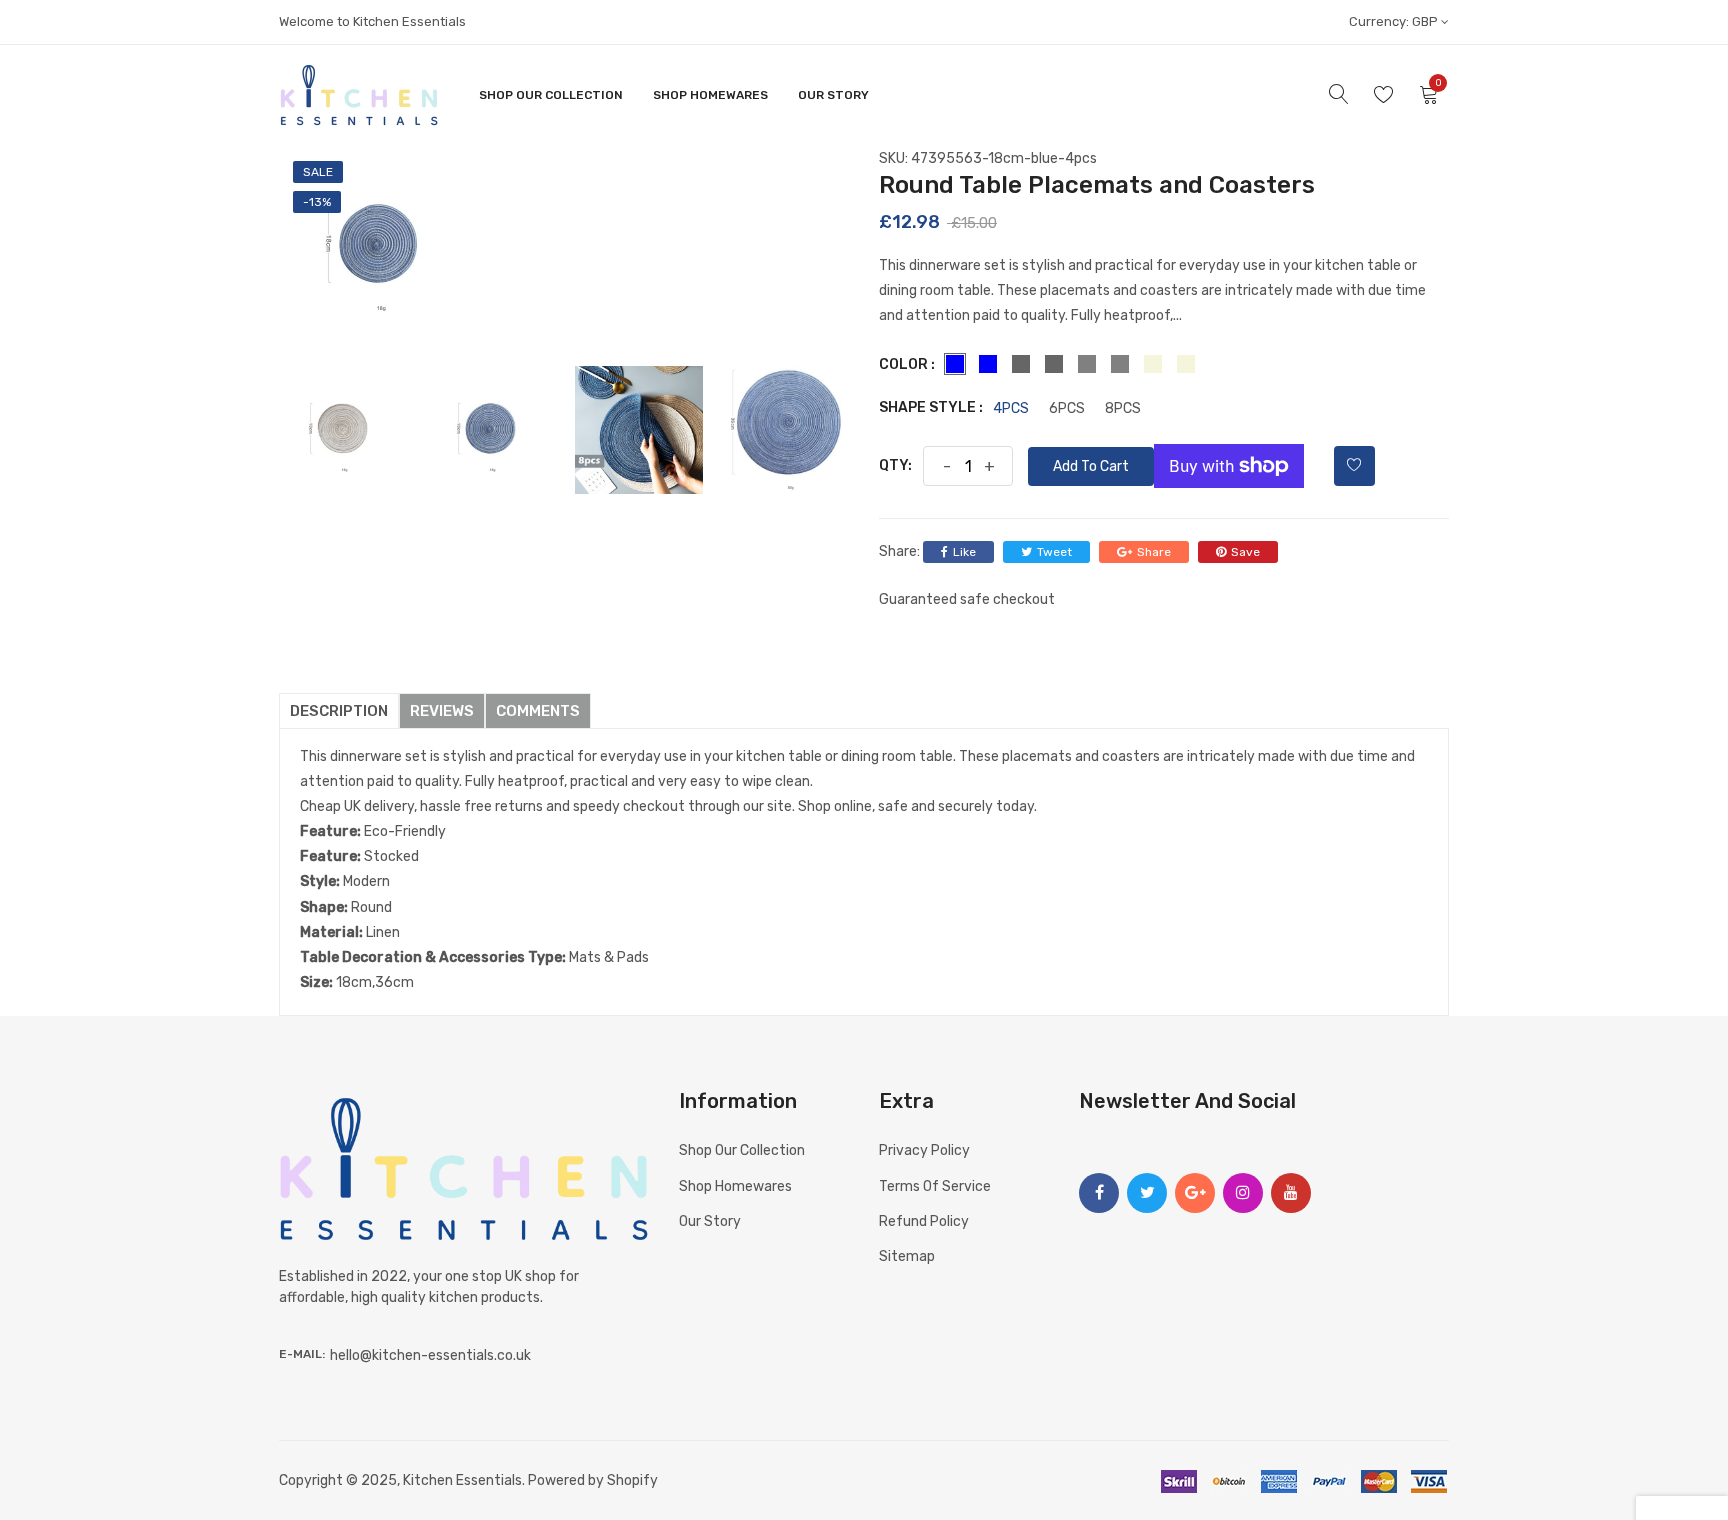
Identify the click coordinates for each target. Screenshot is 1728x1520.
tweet (1054, 552)
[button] (1682, 1501)
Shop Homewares (710, 95)
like (964, 552)
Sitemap (907, 1256)
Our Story (833, 95)
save (1245, 552)
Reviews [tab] (442, 711)
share (1154, 552)
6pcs (1067, 409)
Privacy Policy (924, 1150)
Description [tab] (339, 711)
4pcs (1011, 409)
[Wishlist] (1354, 466)
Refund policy (924, 1221)
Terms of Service (935, 1186)
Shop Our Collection (551, 95)
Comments (538, 711)
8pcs (1123, 409)
